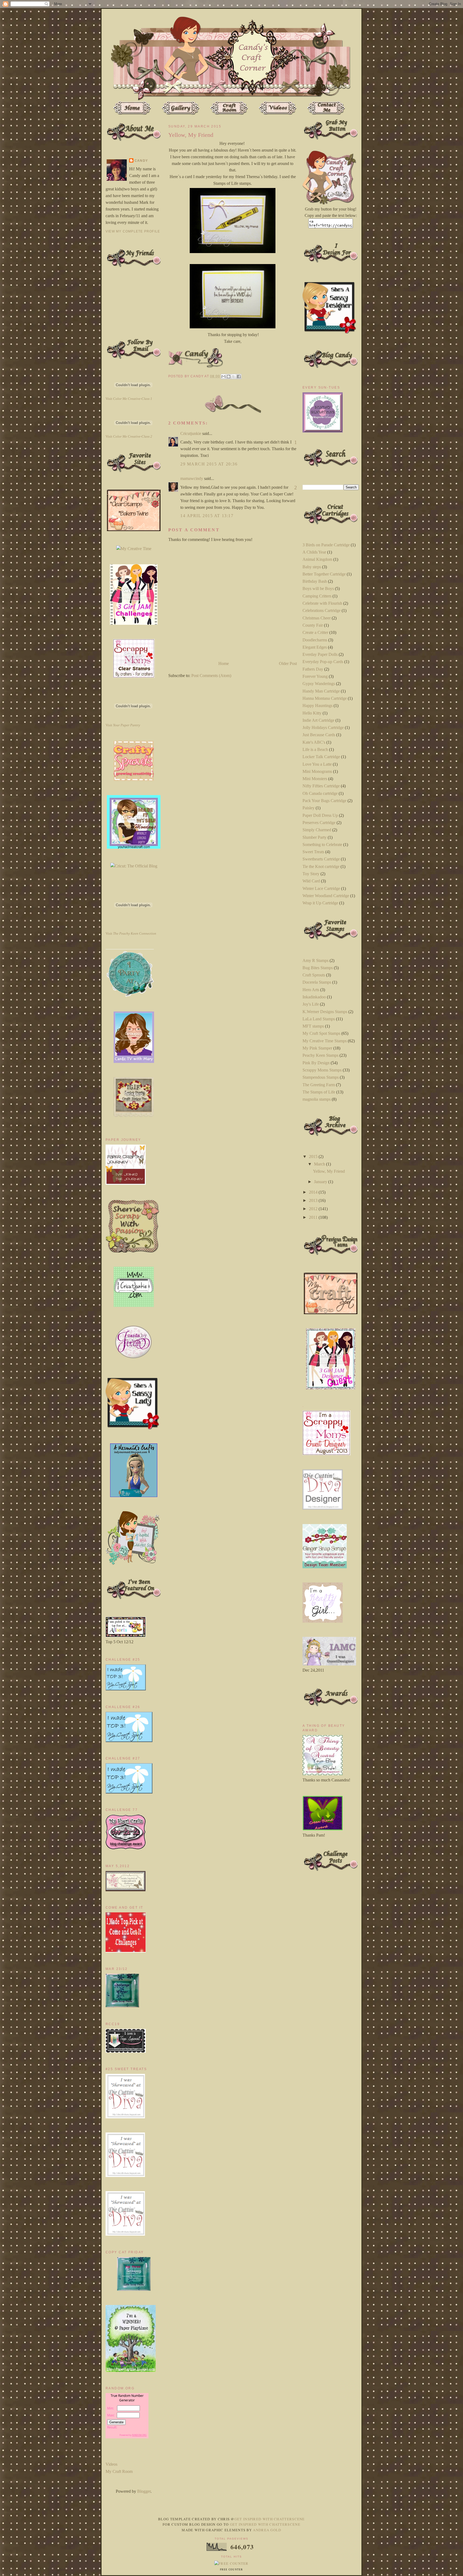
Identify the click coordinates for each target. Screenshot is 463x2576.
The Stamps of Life (319, 1092)
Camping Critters (317, 596)
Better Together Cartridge (324, 574)
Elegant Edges (315, 647)
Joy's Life (311, 1004)
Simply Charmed (317, 830)
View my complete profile (133, 231)
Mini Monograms (317, 771)
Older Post (288, 663)
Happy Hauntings (318, 706)
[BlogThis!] (229, 377)
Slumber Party (315, 837)
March (320, 1164)
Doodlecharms (315, 640)
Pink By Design (316, 1063)
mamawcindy (192, 478)
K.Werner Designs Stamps (325, 1012)
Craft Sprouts (314, 975)
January (321, 1182)
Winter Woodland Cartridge (326, 896)
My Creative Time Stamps (325, 1041)
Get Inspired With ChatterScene (270, 2519)
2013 (314, 1200)
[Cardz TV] (134, 1061)
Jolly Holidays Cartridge (323, 727)
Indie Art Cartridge (318, 720)
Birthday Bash (315, 581)
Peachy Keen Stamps (320, 1055)
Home (224, 663)
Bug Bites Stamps (318, 968)
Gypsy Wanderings (319, 684)
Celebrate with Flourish (322, 603)
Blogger (144, 2491)
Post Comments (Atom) (211, 676)
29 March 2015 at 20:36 (209, 464)
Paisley (309, 808)
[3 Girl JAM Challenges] (134, 623)
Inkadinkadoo (314, 997)
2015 (314, 1157)
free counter (231, 2570)
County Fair (313, 625)
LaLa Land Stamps (319, 1019)
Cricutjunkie (191, 433)
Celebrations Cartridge (322, 610)
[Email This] (223, 377)
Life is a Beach (315, 749)
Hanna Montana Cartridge (325, 698)
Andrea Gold (267, 2530)
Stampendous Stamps (321, 1077)
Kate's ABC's (314, 742)
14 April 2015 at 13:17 (207, 516)
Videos (111, 2464)
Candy (141, 161)
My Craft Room (119, 2471)
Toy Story (311, 874)
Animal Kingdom (317, 559)
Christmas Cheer (317, 618)
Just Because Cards (319, 735)
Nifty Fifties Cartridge (321, 786)
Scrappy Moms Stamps (322, 1070)
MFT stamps (313, 1026)
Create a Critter (315, 632)
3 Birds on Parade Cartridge (326, 545)
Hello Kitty (312, 713)
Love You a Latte (317, 764)
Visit (129, 399)
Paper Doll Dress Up (320, 815)
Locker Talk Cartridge (321, 757)
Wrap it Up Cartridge (320, 903)
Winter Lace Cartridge (321, 888)
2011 (314, 1217)
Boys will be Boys (318, 588)
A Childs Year (314, 552)
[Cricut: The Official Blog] (134, 866)
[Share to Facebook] (239, 377)
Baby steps (312, 567)
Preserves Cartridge (319, 823)
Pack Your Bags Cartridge (324, 801)
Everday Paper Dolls (320, 654)
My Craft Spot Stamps (321, 1033)
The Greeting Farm (319, 1085)
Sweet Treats (313, 852)
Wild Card (311, 881)
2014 (314, 1192)
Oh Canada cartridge (320, 793)
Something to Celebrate (322, 845)
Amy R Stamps (315, 960)
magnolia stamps (317, 1099)
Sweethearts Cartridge (321, 859)
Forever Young (315, 676)
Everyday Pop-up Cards (323, 662)
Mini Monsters (315, 779)
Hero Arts (311, 990)
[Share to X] (234, 377)
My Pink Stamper (317, 1048)
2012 (314, 1209)
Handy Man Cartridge (321, 691)
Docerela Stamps (317, 982)
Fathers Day (313, 669)
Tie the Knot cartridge (321, 866)
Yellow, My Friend (329, 1171)
